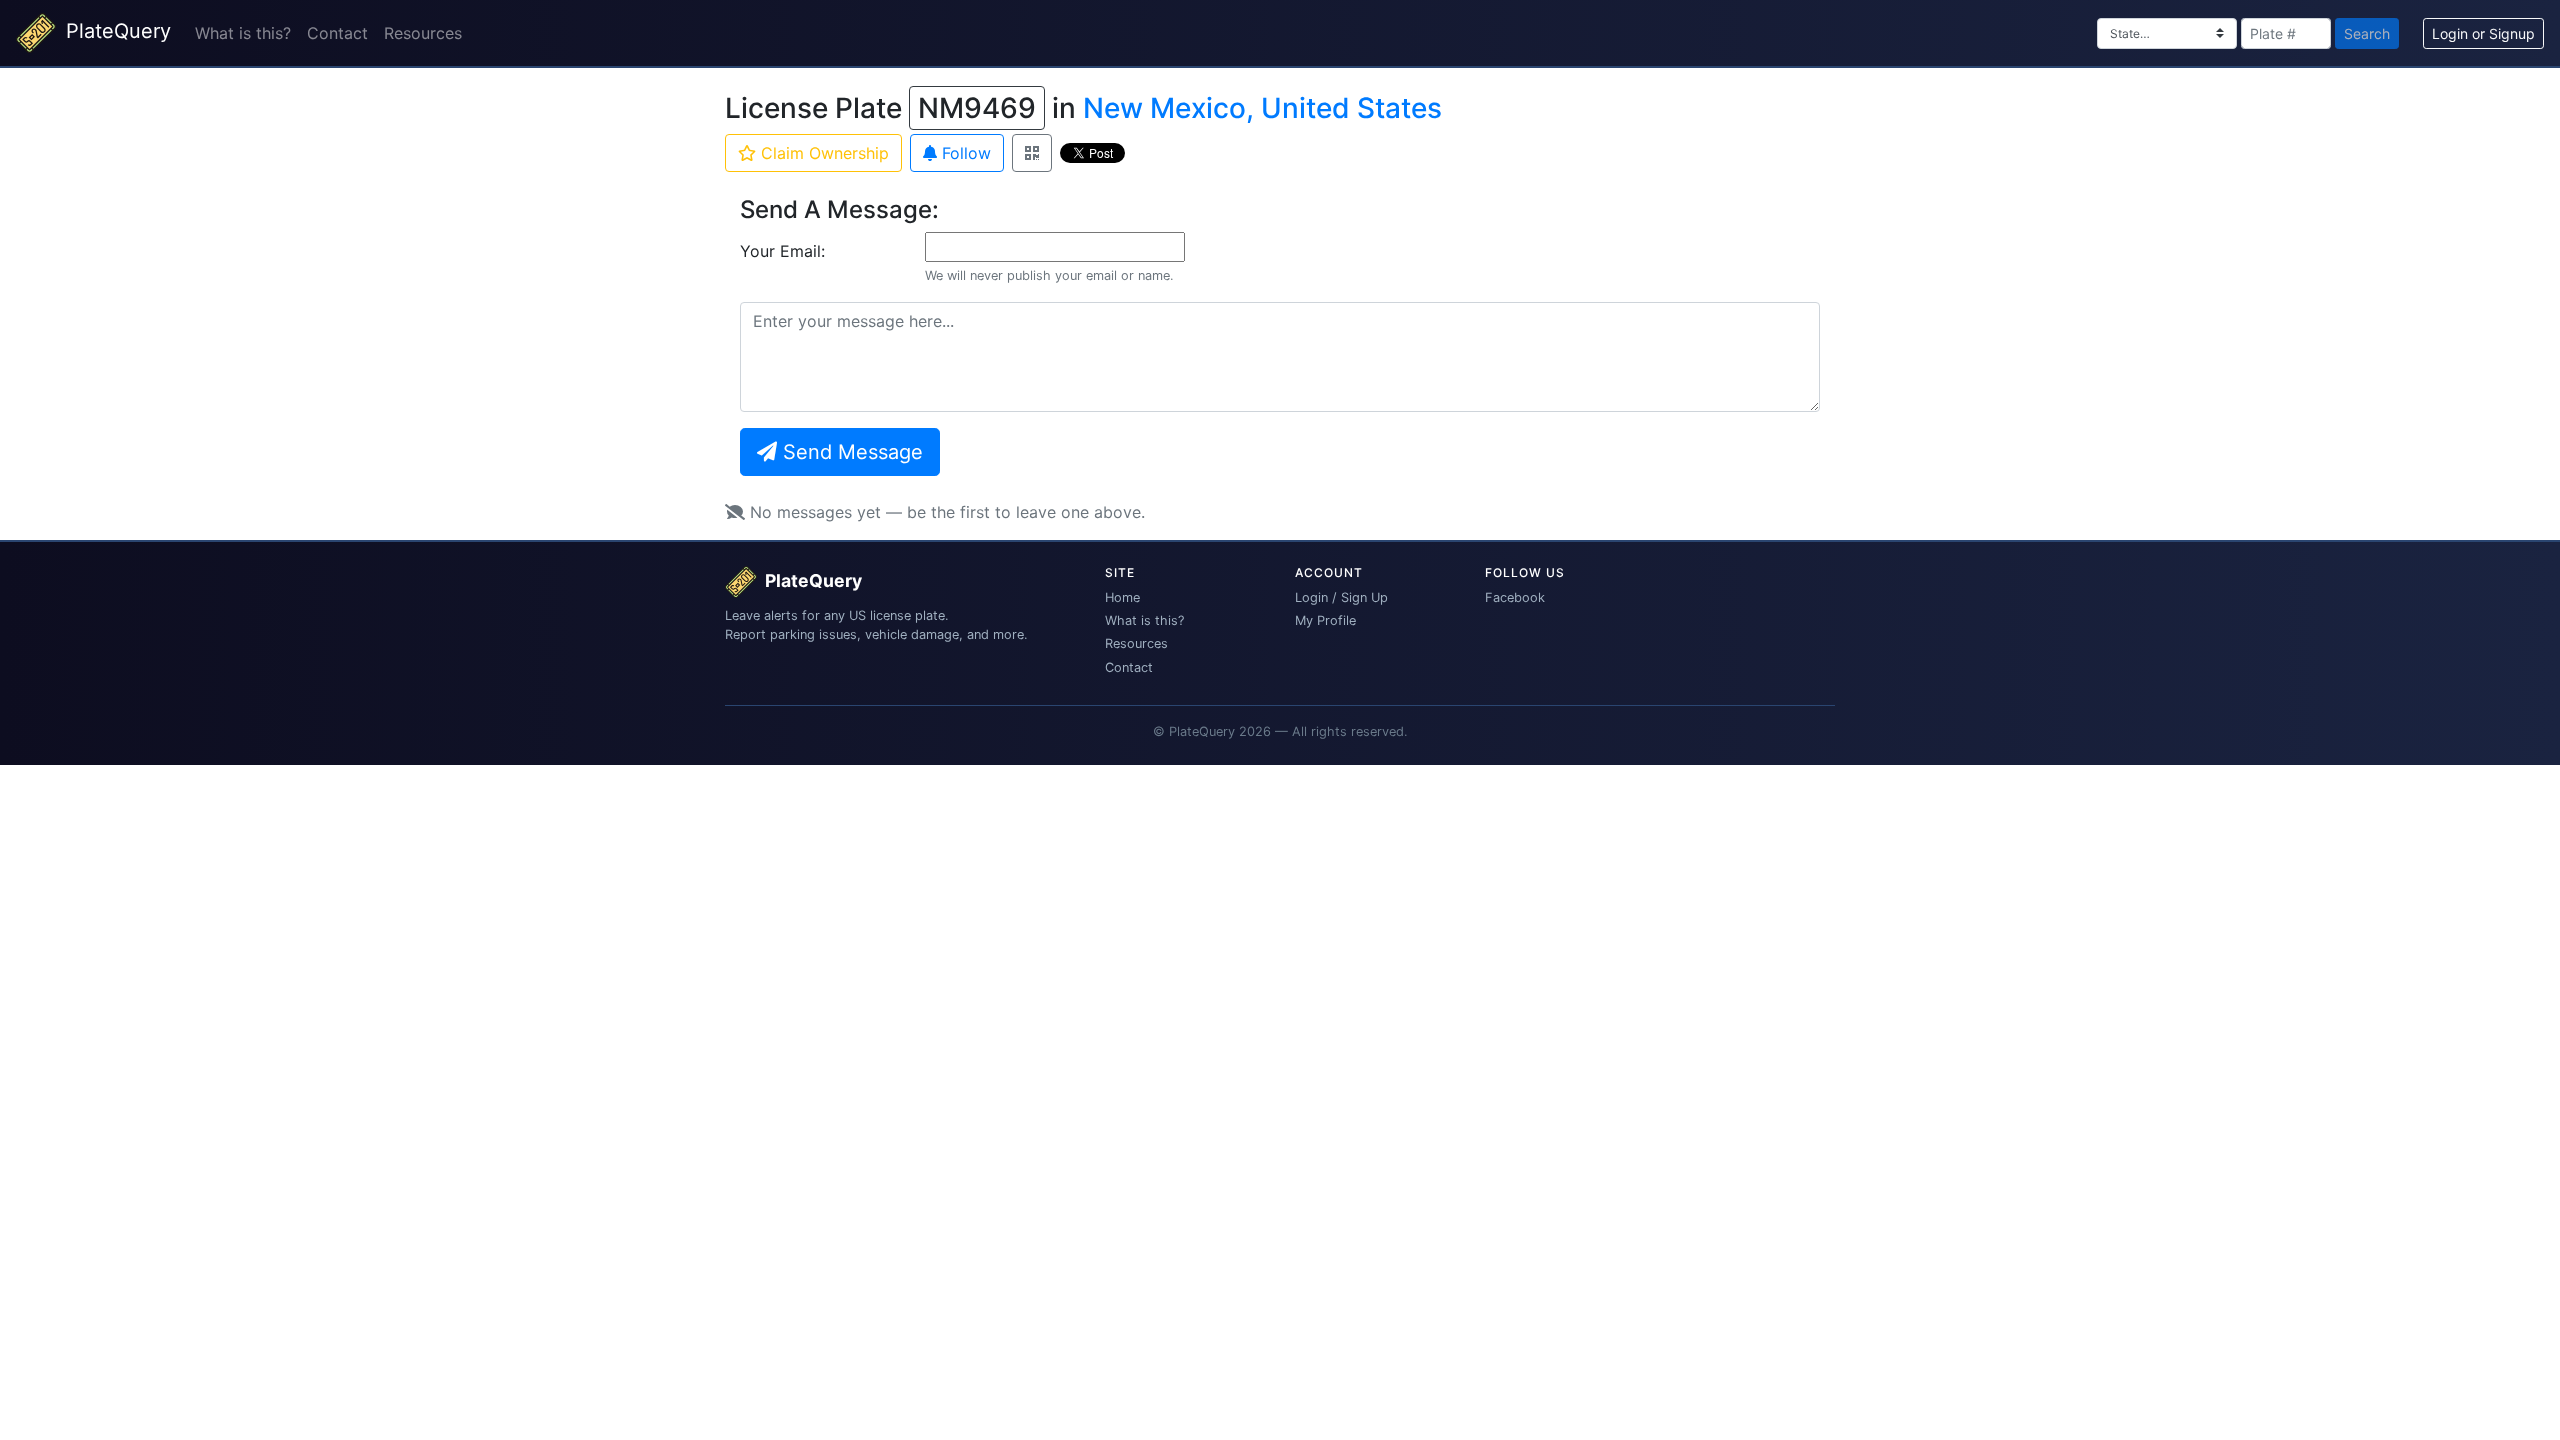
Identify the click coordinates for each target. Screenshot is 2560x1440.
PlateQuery (115, 31)
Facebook (1515, 597)
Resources (423, 33)
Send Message (850, 452)
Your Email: (782, 251)
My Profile (1325, 620)
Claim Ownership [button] (822, 153)
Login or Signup (2483, 33)
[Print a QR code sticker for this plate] (1032, 153)
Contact (337, 33)
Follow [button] (964, 153)
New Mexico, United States (1262, 108)
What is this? (243, 33)
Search (2367, 33)
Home (1122, 597)
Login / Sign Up (1341, 597)
